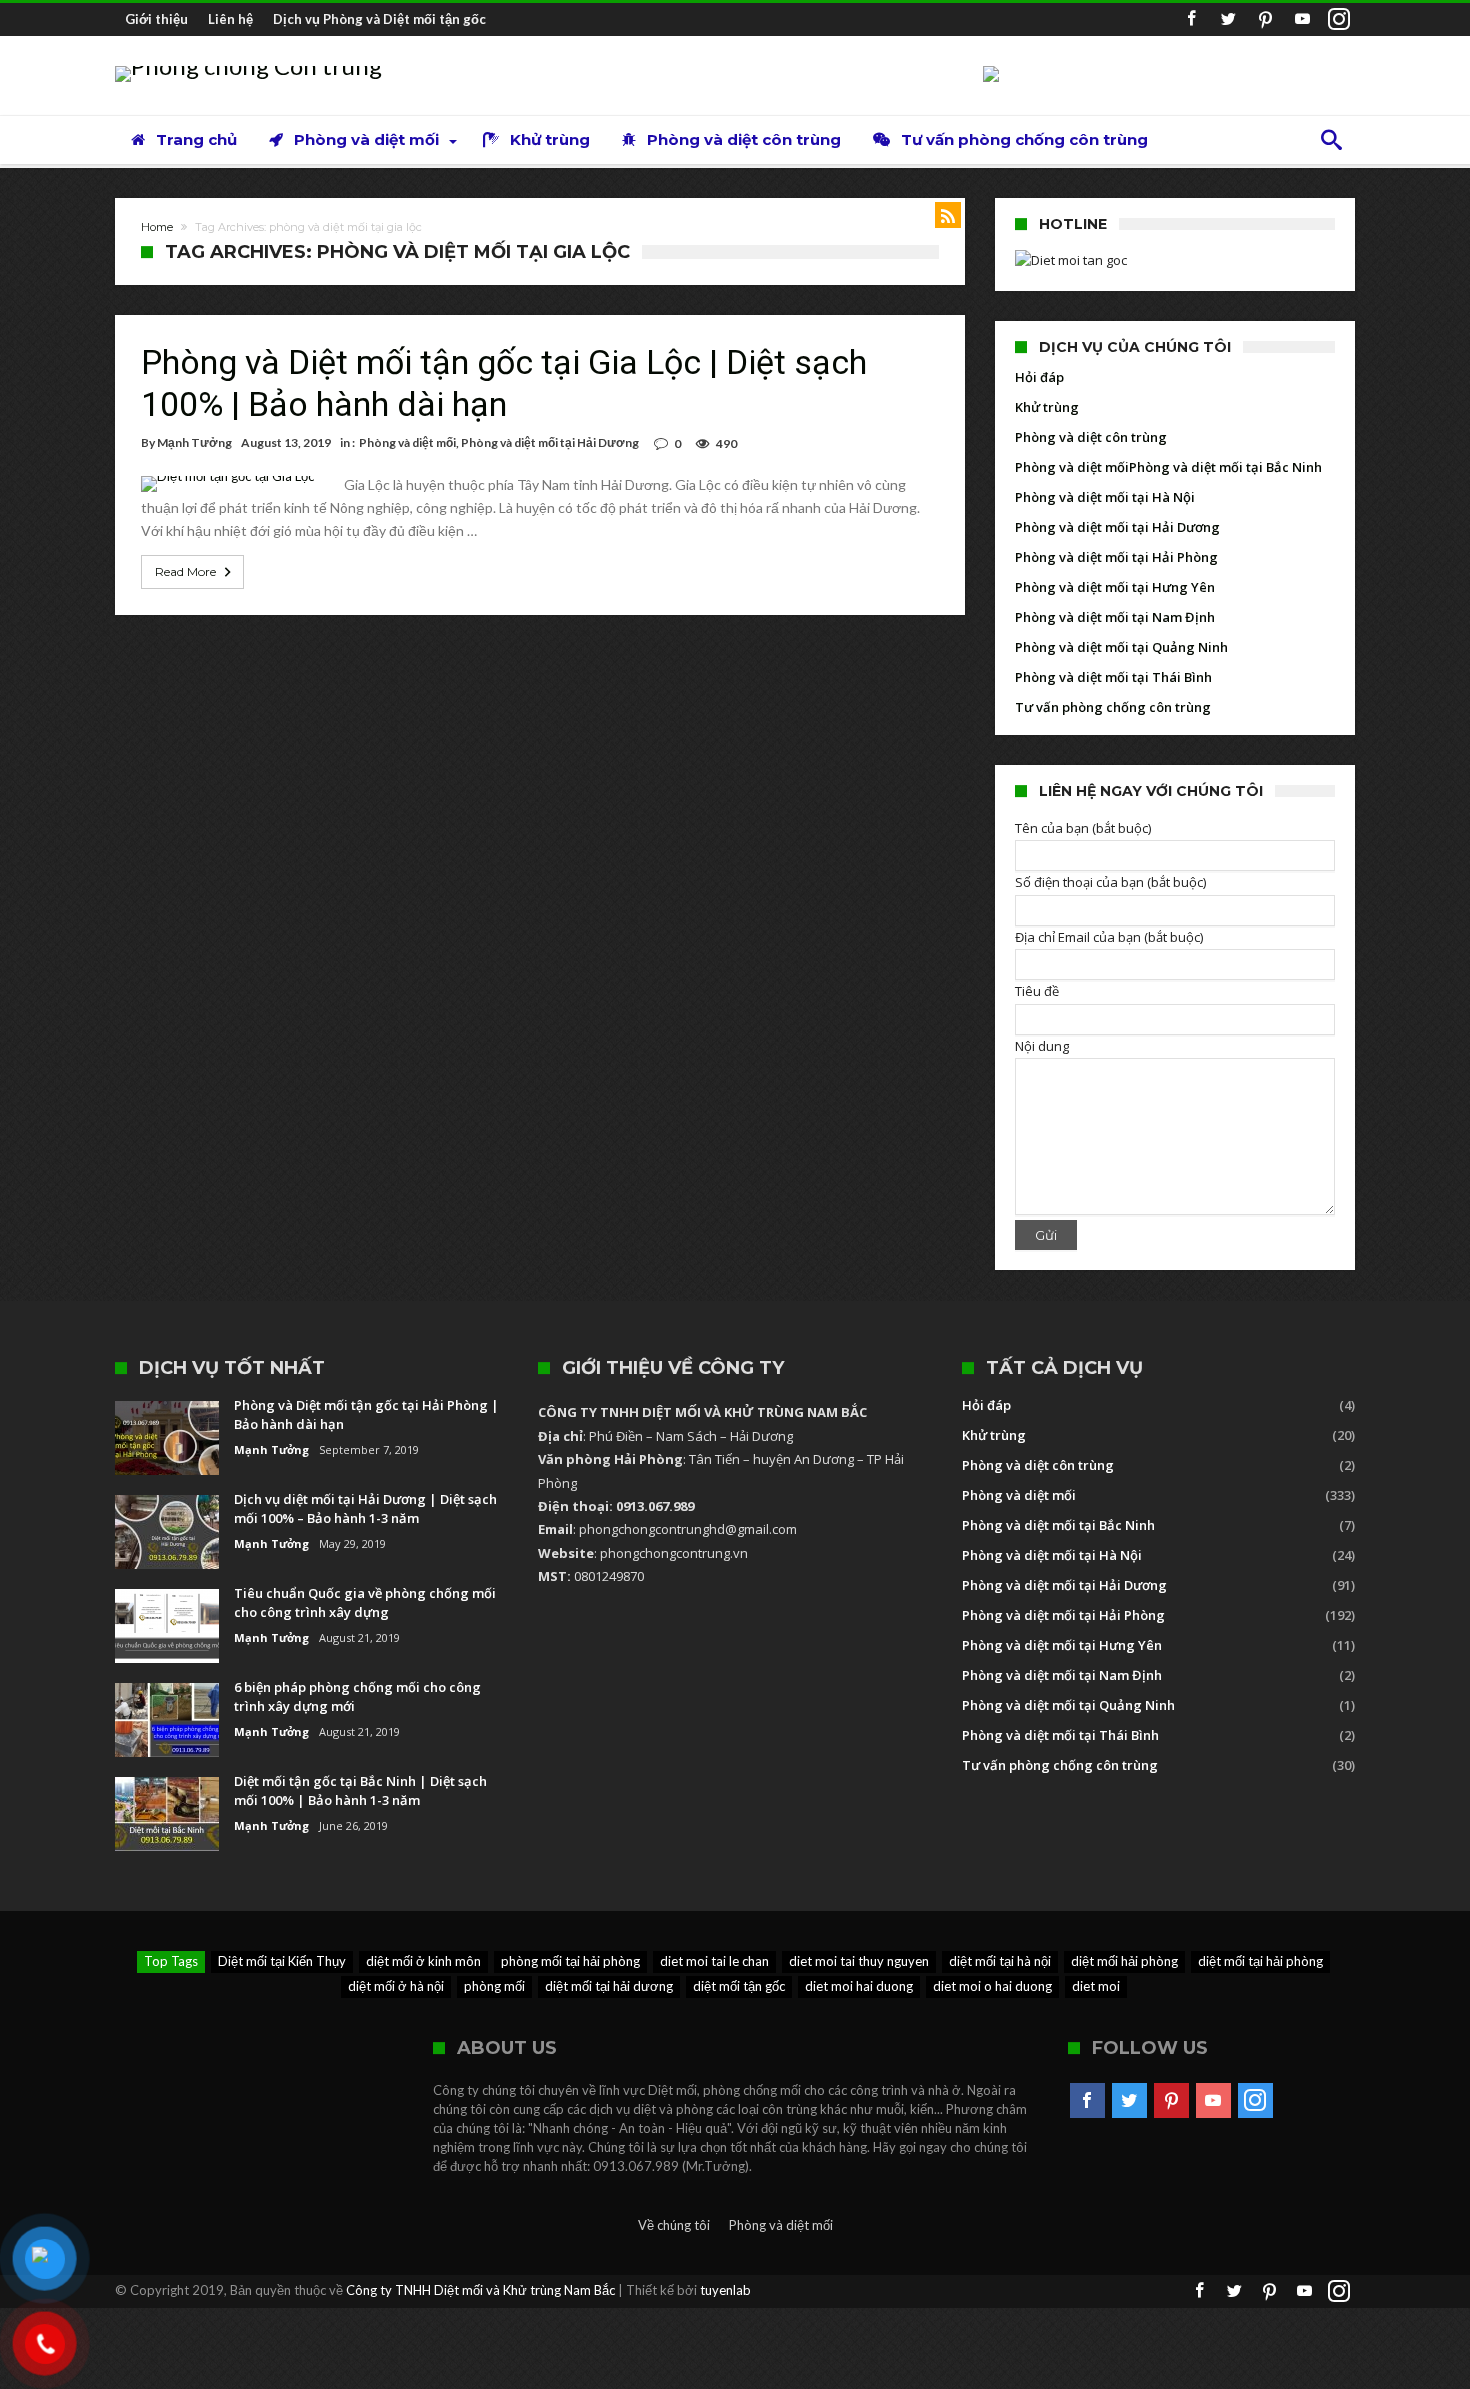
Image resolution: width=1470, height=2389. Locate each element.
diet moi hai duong (859, 1986)
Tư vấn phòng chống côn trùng (1113, 707)
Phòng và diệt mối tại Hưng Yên (1115, 587)
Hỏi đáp (1039, 377)
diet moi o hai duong (992, 1986)
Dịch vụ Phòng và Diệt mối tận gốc (379, 19)
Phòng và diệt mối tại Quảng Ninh (1121, 647)
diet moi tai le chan (714, 1961)
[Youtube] (1302, 19)
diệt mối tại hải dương (609, 1986)
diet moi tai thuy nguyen (859, 1961)
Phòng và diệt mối (407, 442)
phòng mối (494, 1986)
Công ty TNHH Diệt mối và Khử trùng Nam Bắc (480, 2290)
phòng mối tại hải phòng (570, 1961)
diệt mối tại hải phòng (1260, 1961)
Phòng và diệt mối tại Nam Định (1115, 617)
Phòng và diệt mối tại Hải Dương (550, 442)
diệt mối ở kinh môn (423, 1961)
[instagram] (1339, 19)
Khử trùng (1047, 407)
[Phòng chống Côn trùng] (248, 65)
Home (157, 227)
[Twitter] (1228, 19)
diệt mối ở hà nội (396, 1986)
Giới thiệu (156, 19)
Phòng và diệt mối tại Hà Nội (1105, 497)
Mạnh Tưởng (194, 442)
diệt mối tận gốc (739, 1986)
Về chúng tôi (674, 2225)
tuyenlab (725, 2290)
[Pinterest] (1265, 19)
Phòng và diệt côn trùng (1091, 437)
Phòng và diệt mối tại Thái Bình (1113, 677)
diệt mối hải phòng (1124, 1961)
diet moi (1096, 1986)
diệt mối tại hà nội (1000, 1961)
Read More (185, 571)
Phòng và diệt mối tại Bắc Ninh (1225, 467)
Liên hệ (230, 19)
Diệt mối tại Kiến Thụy (282, 1961)
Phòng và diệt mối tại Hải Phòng (1116, 557)
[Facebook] (1191, 19)
